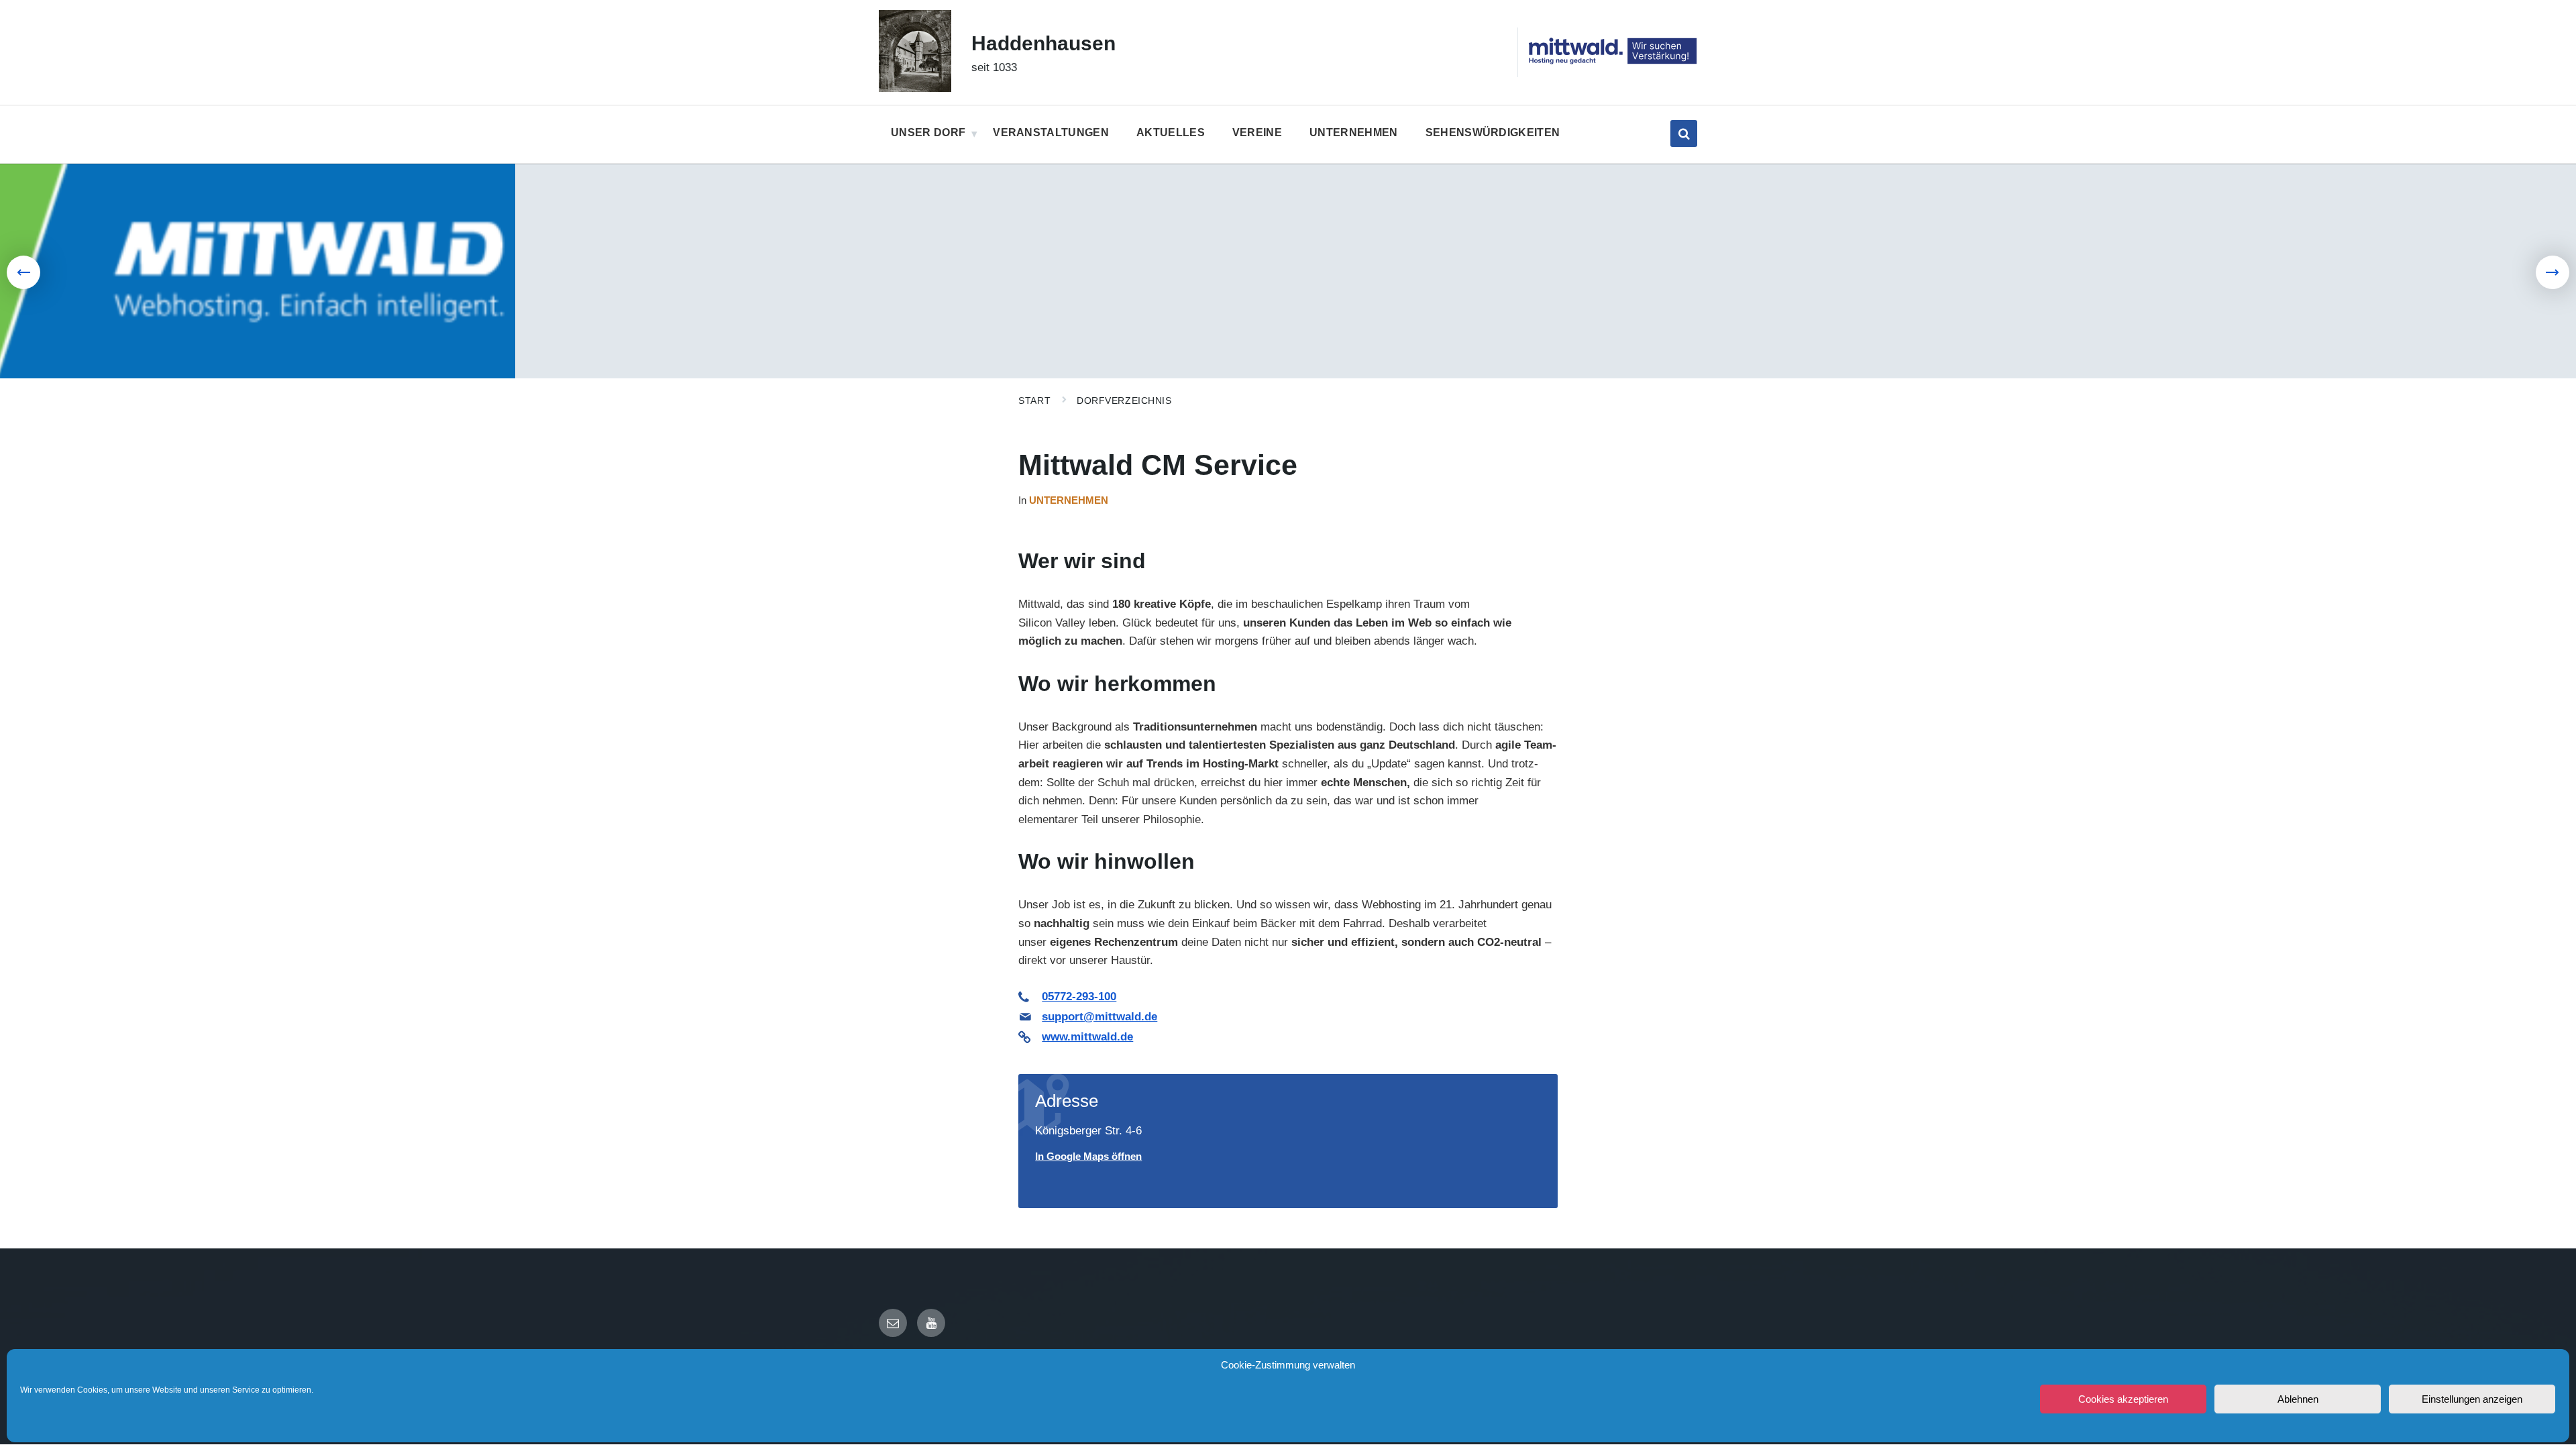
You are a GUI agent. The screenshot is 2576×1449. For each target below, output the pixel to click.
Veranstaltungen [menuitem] (1051, 132)
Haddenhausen (1043, 43)
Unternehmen (1069, 500)
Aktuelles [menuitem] (1171, 132)
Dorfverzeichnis (1124, 400)
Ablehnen (2298, 1399)
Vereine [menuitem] (1257, 132)
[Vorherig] (23, 272)
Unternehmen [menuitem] (1354, 132)
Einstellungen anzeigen (2472, 1399)
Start (1034, 400)
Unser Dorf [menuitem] (928, 132)
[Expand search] (1684, 133)
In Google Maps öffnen (1088, 1157)
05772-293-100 (1079, 997)
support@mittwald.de (1099, 1017)
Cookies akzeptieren (2123, 1399)
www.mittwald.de (1087, 1037)
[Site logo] (915, 88)
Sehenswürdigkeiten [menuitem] (1493, 132)
